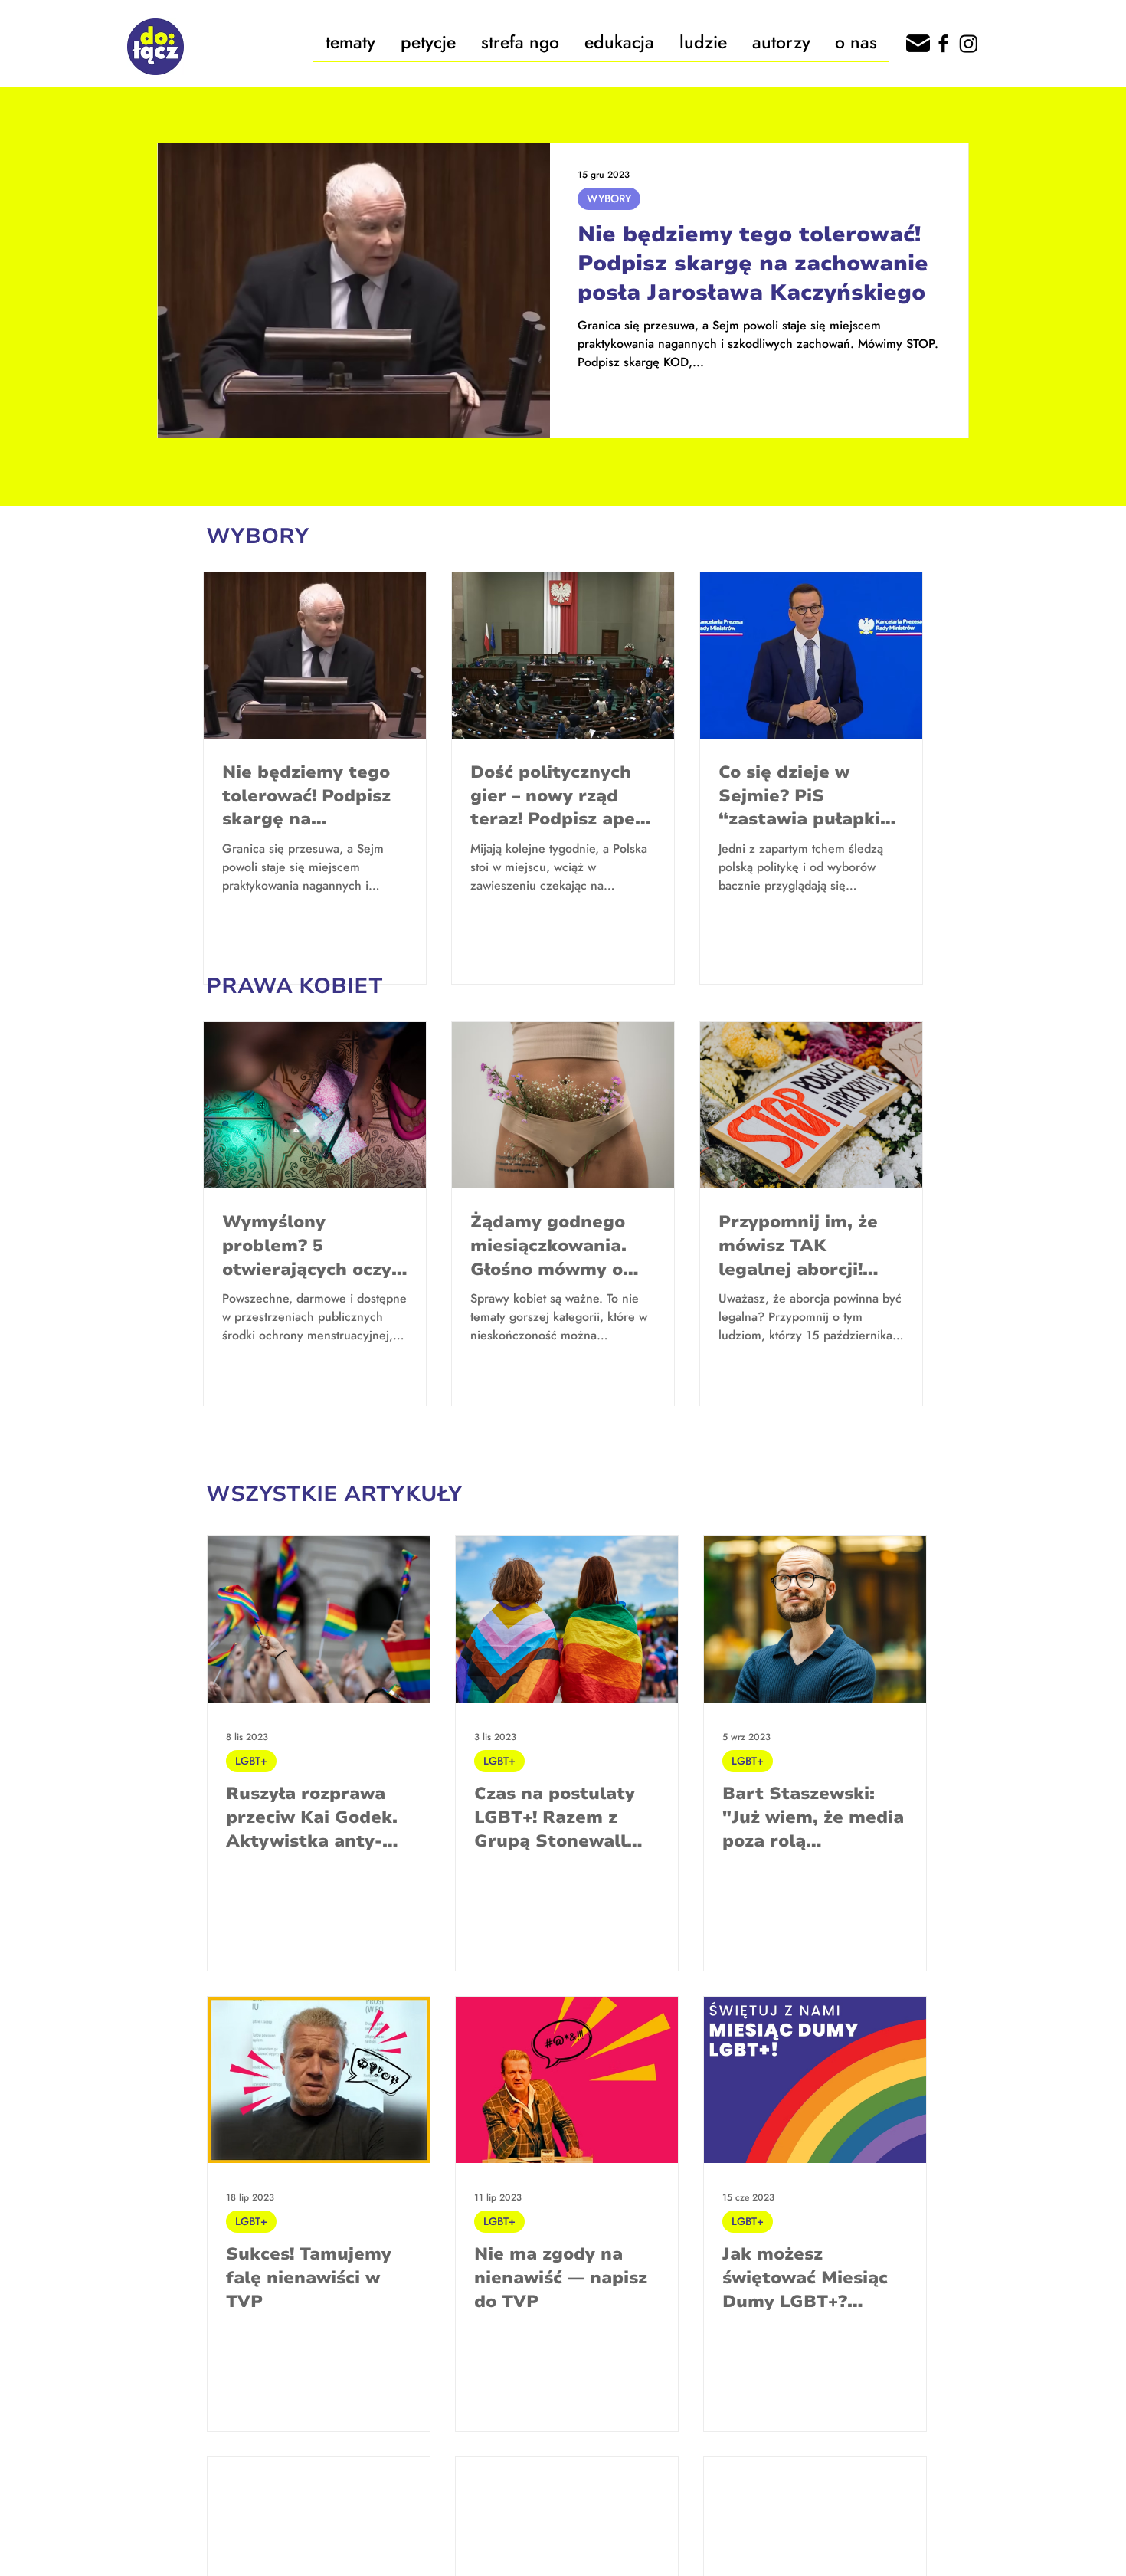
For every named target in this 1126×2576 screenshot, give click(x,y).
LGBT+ (251, 1761)
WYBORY (609, 198)
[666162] (918, 43)
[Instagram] (969, 43)
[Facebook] (943, 43)
